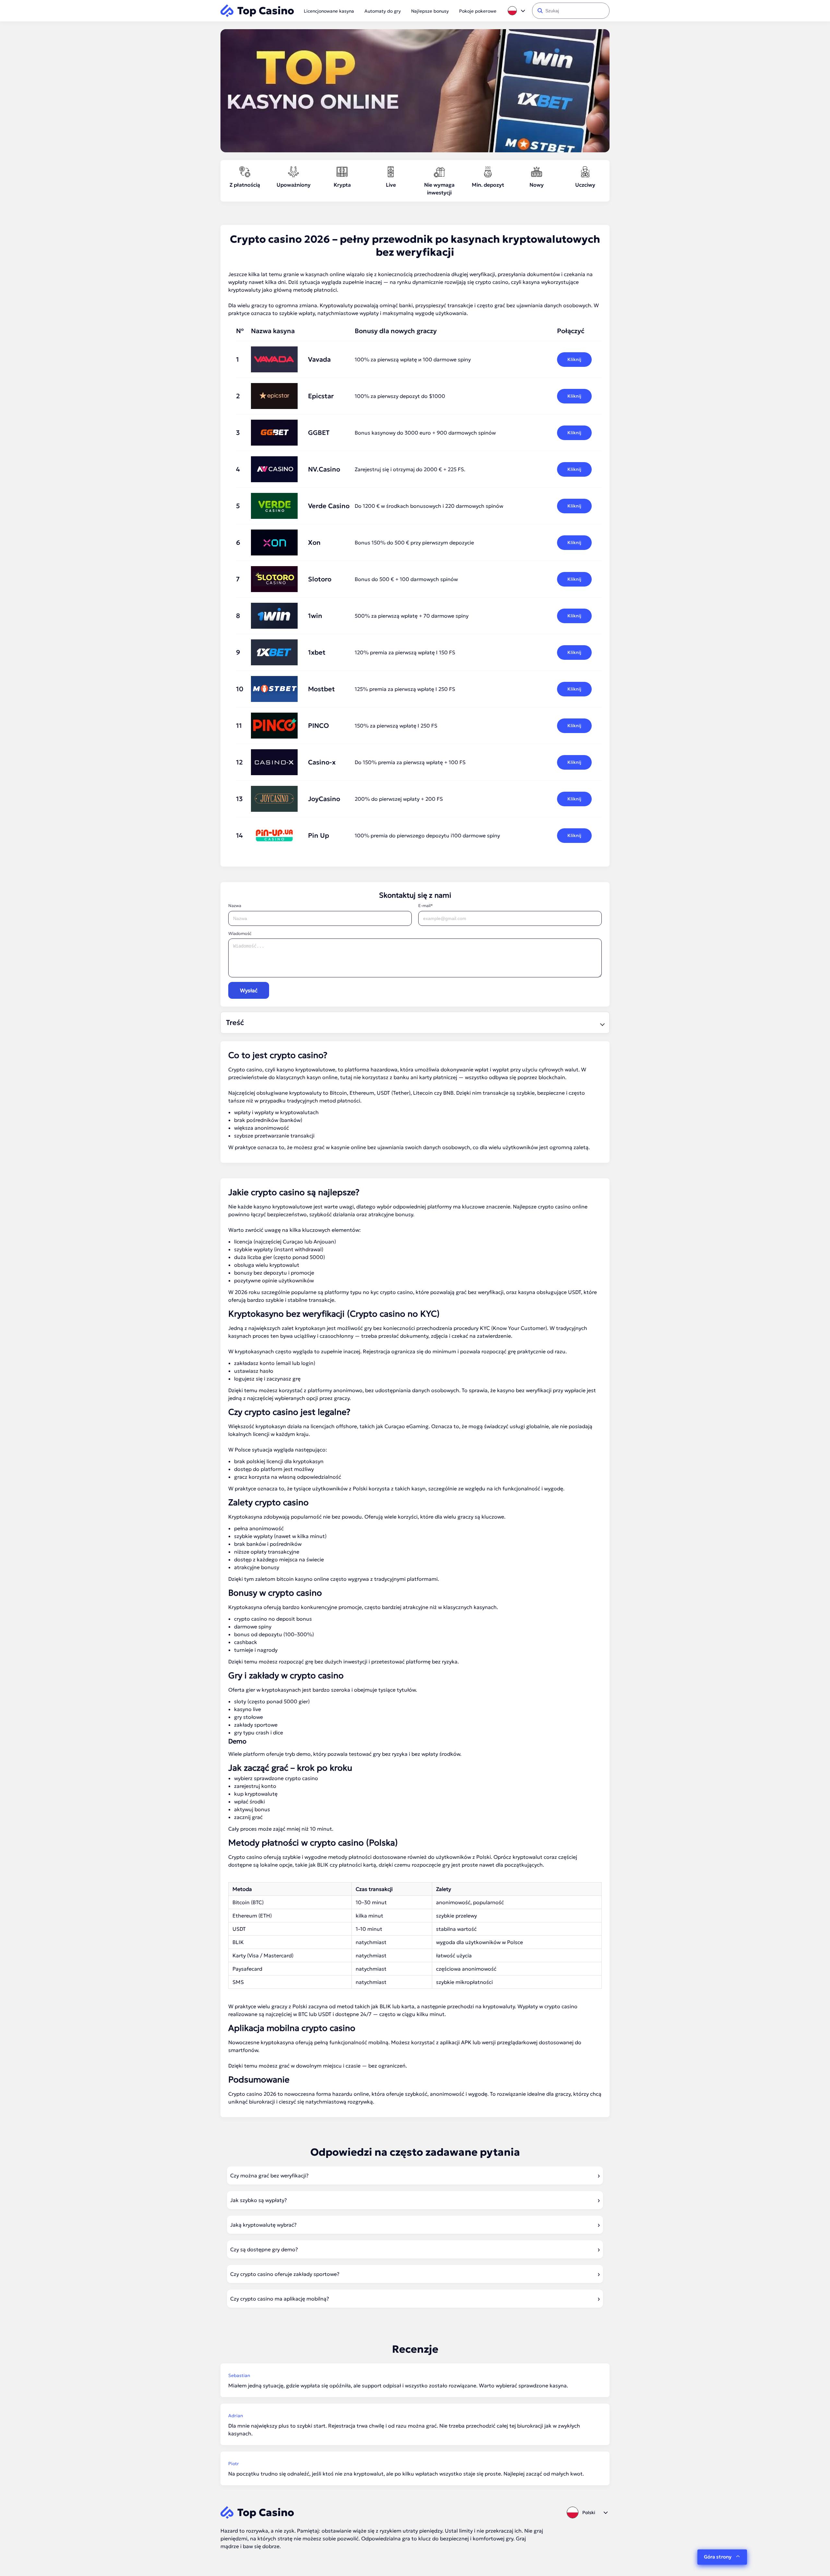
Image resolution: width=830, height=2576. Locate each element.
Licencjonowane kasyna (329, 11)
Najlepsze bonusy (430, 11)
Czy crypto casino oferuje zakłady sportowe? (285, 2274)
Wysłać (249, 990)
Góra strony (718, 2557)
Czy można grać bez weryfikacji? (269, 2175)
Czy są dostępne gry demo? (264, 2249)
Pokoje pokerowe (478, 11)
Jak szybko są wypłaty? (259, 2200)
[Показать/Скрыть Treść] (601, 1023)
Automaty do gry (383, 11)
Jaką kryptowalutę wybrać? (263, 2225)
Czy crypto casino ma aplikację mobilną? (280, 2299)
